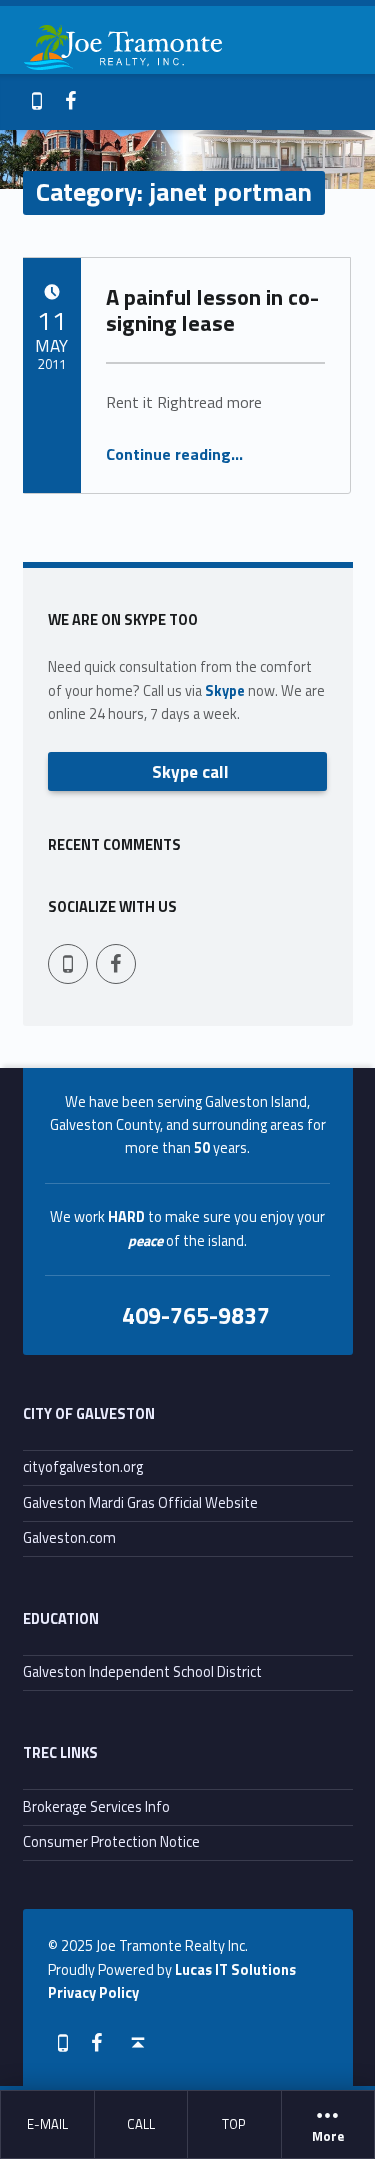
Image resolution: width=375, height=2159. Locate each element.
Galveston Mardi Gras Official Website (140, 1503)
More (328, 2137)
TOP (234, 2124)
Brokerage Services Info (96, 1807)
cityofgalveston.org (83, 1467)
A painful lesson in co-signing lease (212, 310)
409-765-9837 (196, 1315)
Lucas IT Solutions (235, 1970)
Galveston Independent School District (142, 1672)
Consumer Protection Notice (111, 1842)
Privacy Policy (93, 1993)
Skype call (190, 771)
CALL (141, 2124)
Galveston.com (69, 1538)
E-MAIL (47, 2124)
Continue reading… (174, 454)
